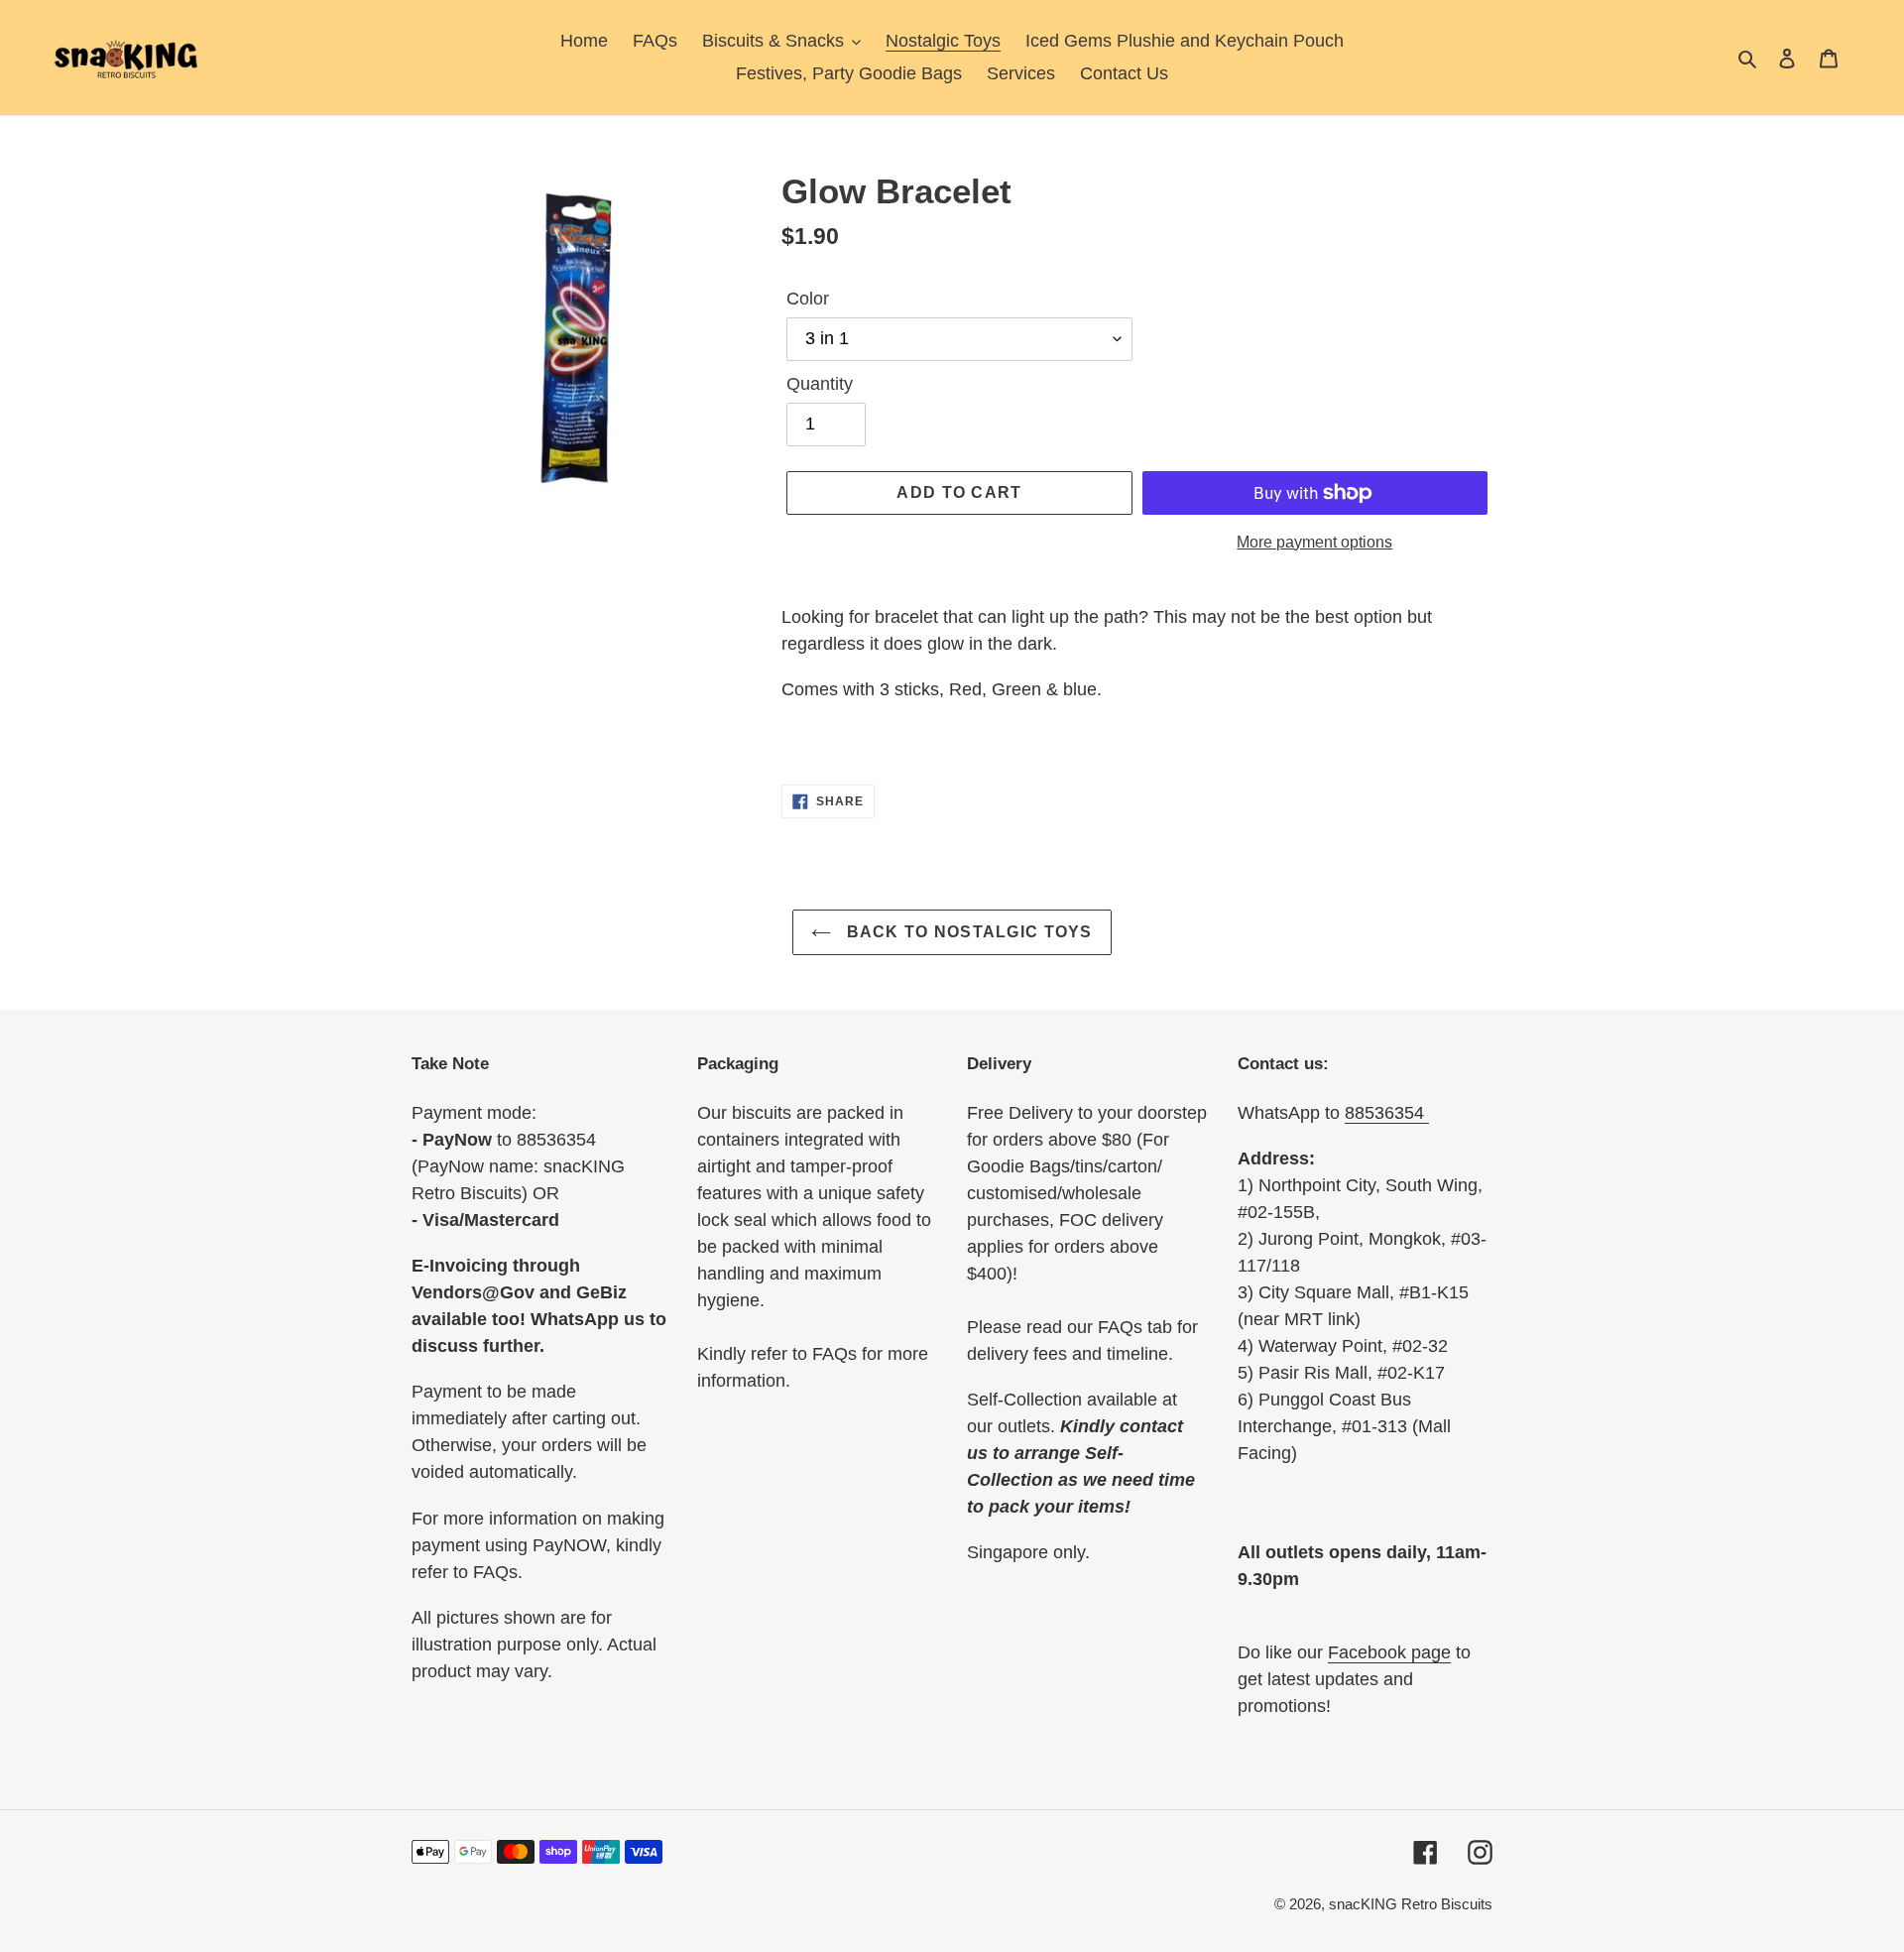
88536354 (1387, 1113)
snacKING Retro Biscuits (1411, 1904)
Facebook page (1389, 1652)
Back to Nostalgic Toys (966, 932)
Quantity (820, 384)
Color (808, 299)
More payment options (1314, 542)
